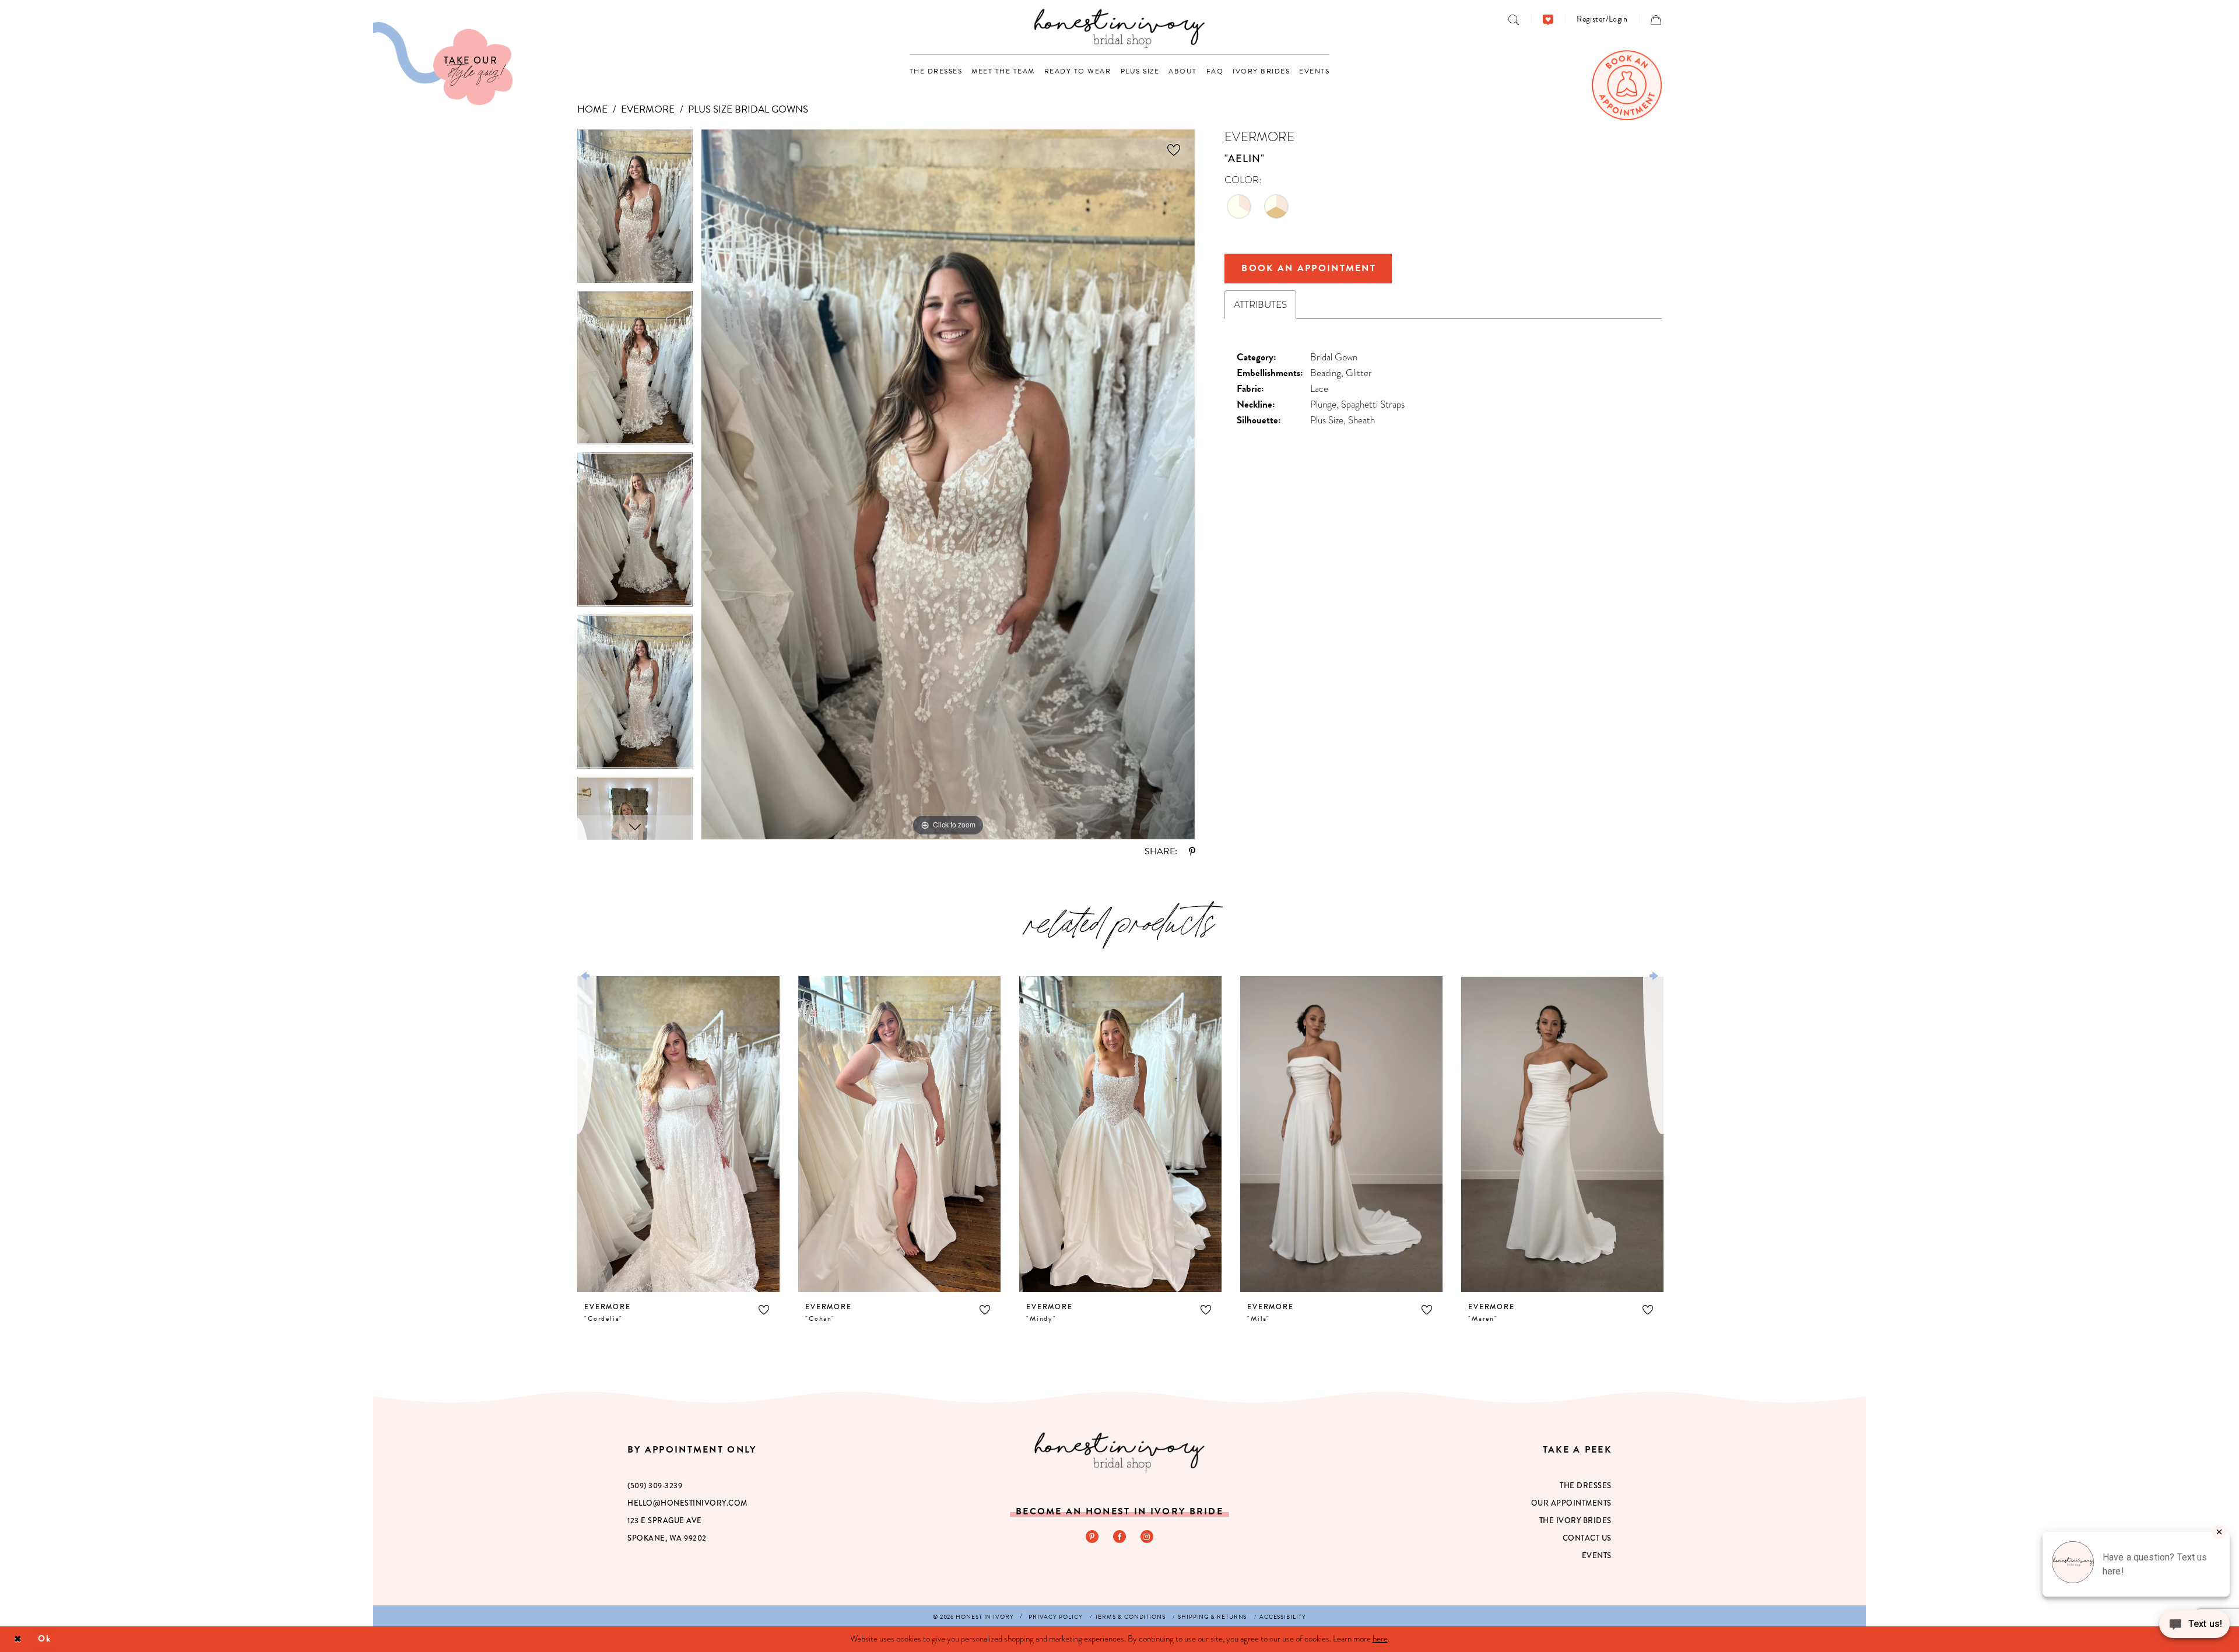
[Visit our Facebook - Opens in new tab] (1119, 1537)
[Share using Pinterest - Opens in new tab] (1192, 851)
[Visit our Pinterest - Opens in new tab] (1092, 1537)
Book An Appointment (1309, 268)
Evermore (648, 109)
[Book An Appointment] (1627, 85)
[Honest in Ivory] (1119, 1452)
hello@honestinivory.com (687, 1503)
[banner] (1120, 28)
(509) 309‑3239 (655, 1486)
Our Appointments (1571, 1503)
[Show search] (1514, 19)
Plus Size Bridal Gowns (748, 109)
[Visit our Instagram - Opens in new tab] (1147, 1537)
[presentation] (678, 1134)
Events (1597, 1555)
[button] (1602, 19)
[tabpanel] (635, 210)
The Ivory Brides (1575, 1521)
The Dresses (1586, 1486)
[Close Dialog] (18, 1639)
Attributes (1260, 305)
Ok (45, 1639)
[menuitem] (1514, 19)
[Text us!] (2194, 1628)
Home (592, 109)
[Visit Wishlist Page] (1548, 19)
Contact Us (1587, 1538)
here (1380, 1639)
